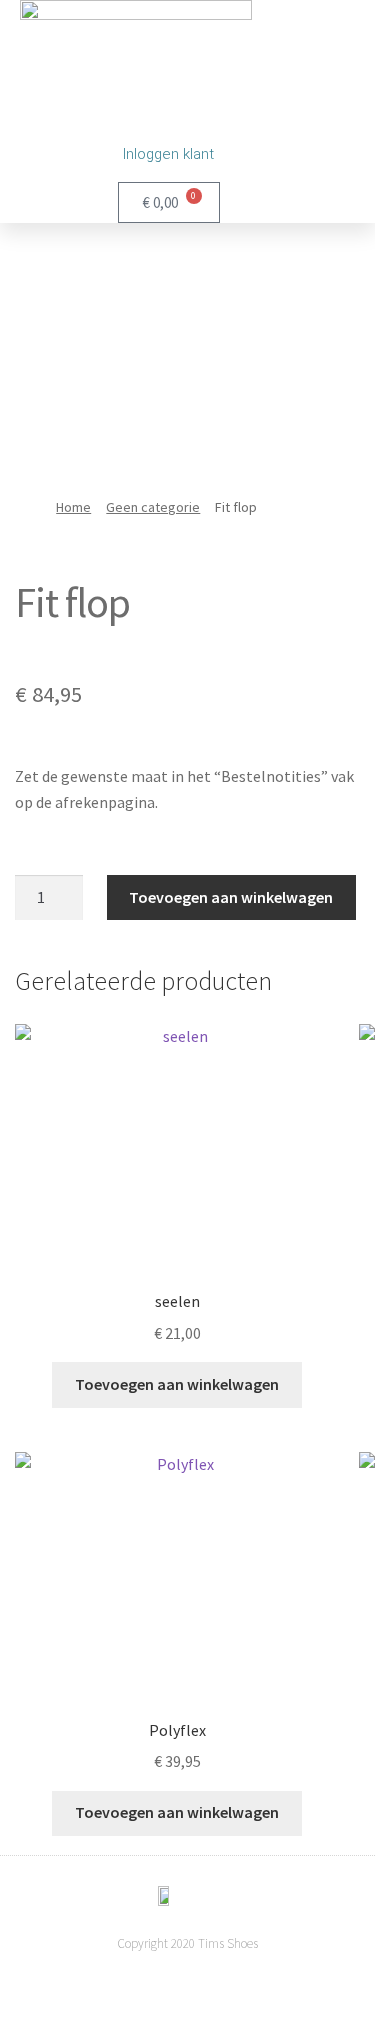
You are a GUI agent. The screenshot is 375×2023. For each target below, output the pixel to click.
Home (73, 507)
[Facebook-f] (188, 1983)
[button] (273, 129)
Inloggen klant (168, 154)
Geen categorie (153, 507)
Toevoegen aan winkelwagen (231, 897)
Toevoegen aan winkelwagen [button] (177, 1384)
